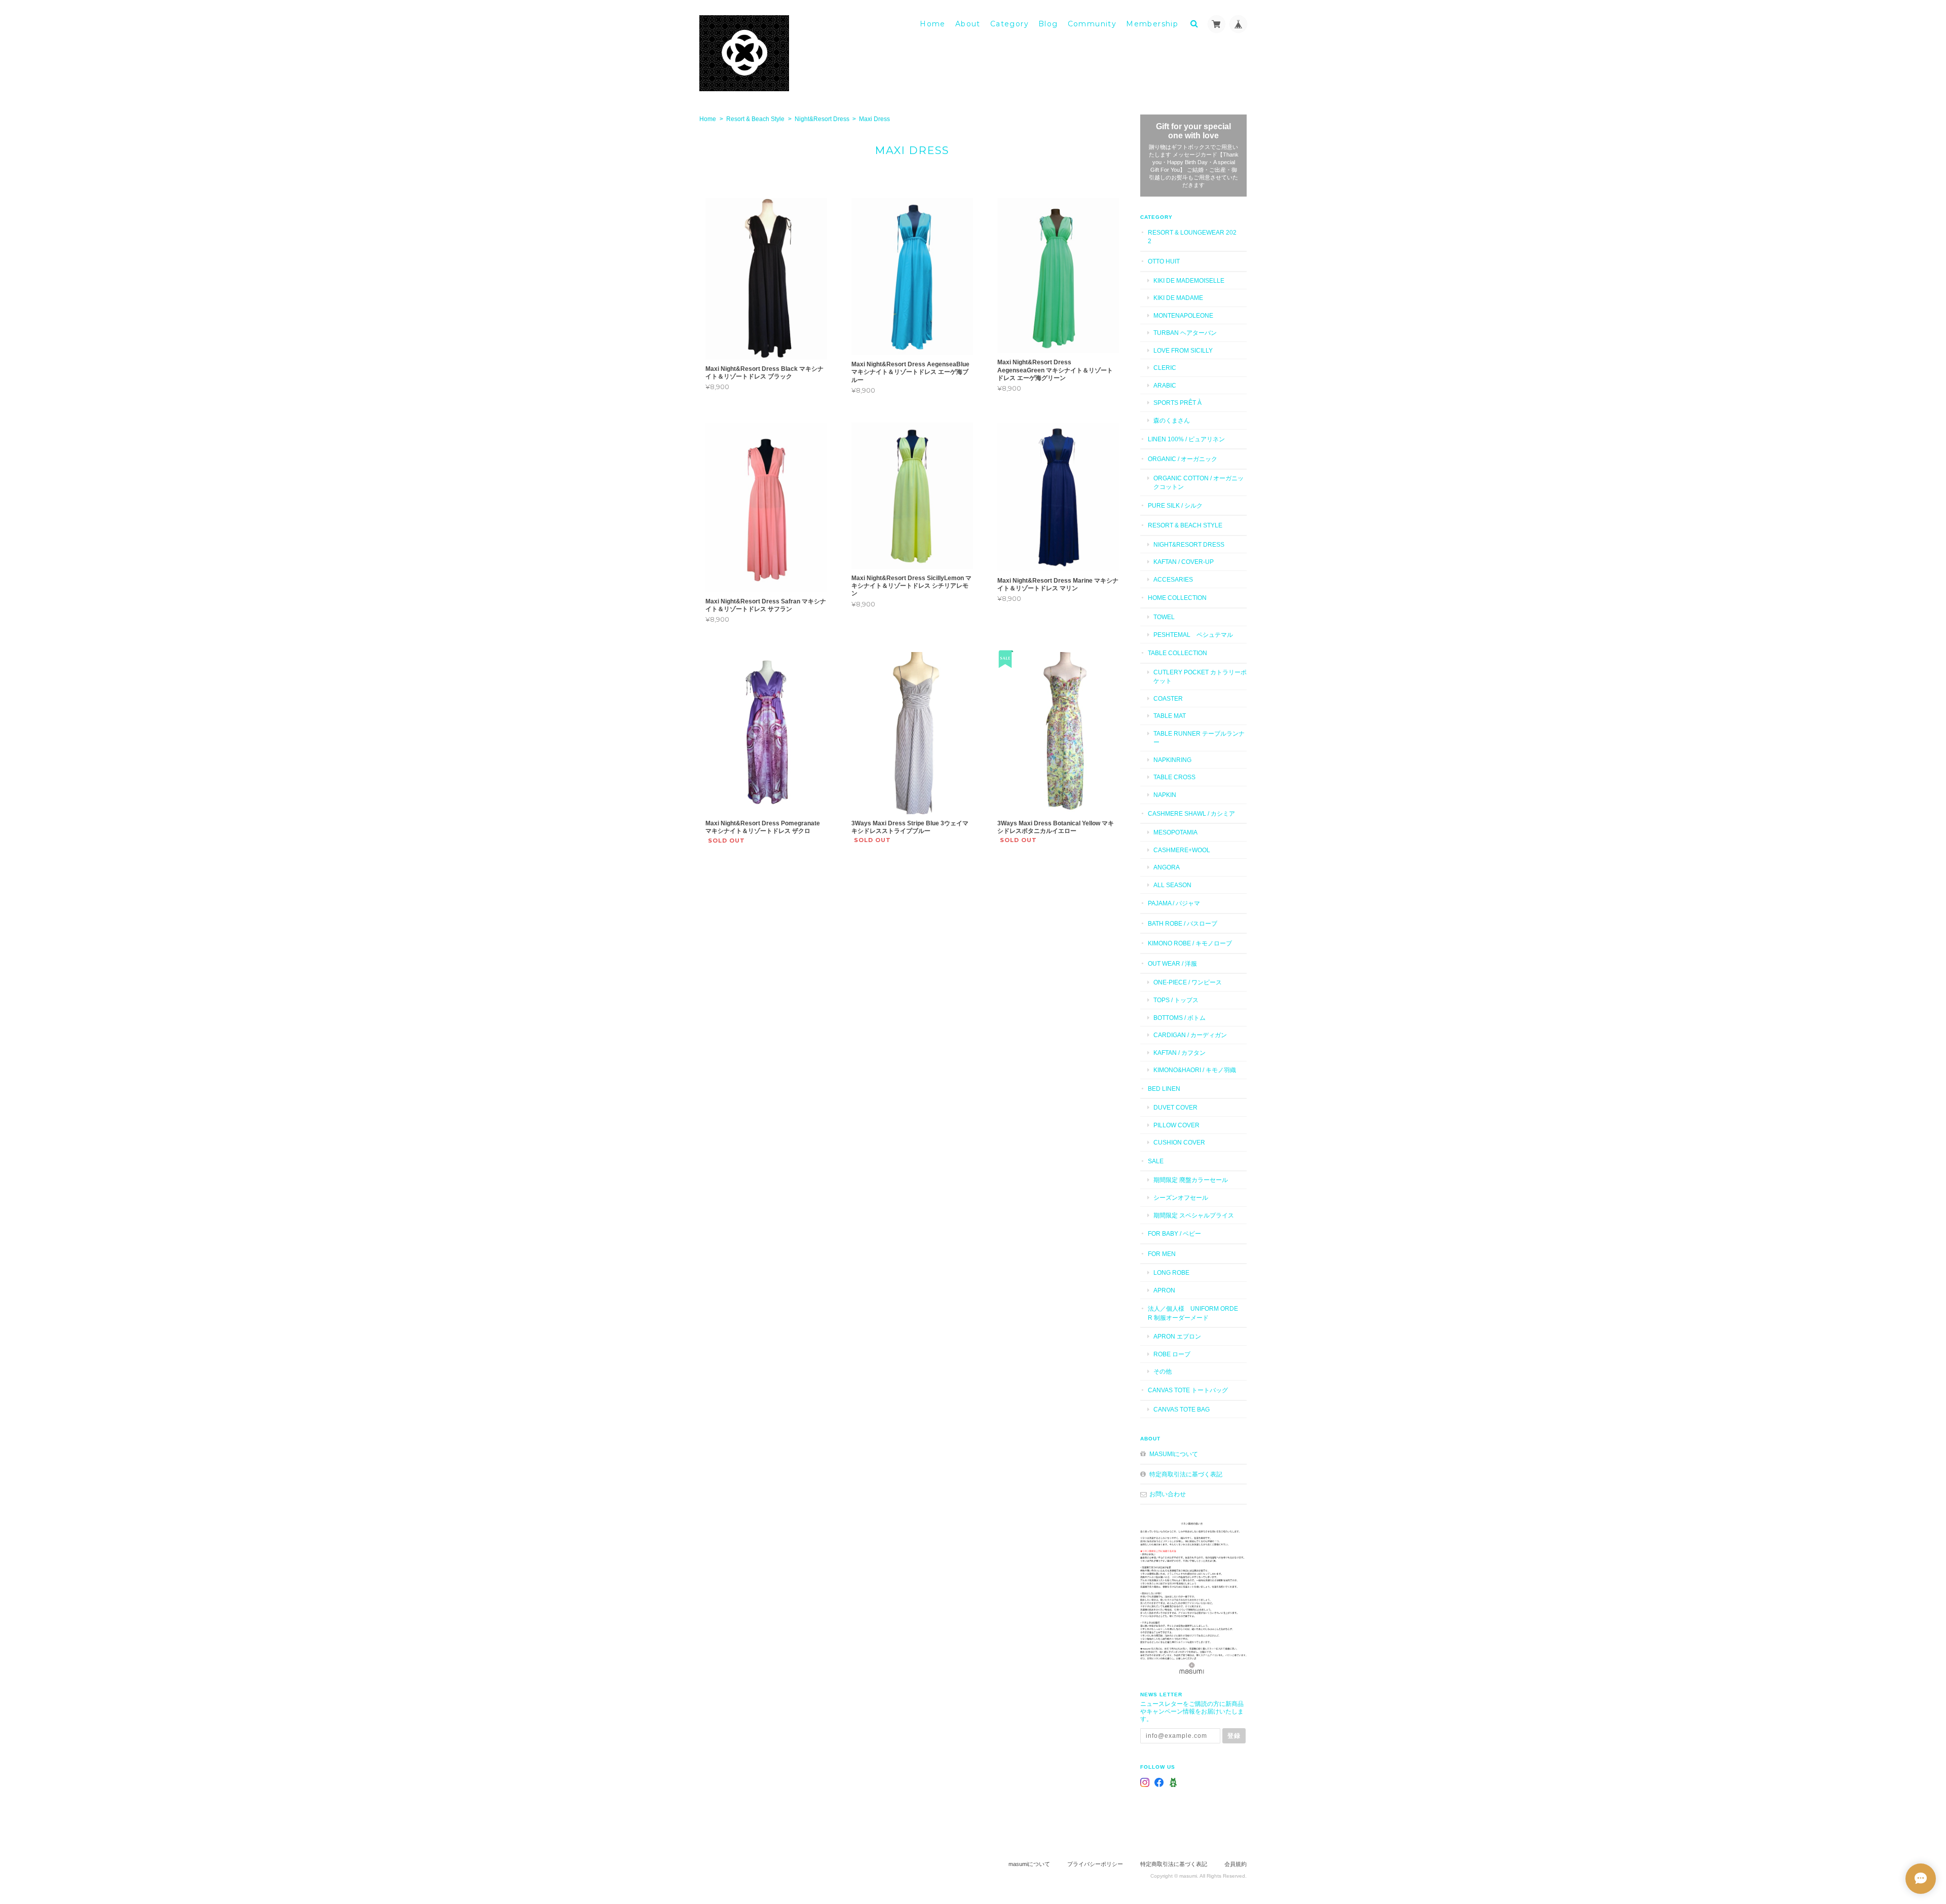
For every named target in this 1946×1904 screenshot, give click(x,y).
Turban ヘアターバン (1185, 333)
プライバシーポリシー (1095, 1864)
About (968, 24)
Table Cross (1174, 777)
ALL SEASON (1172, 885)
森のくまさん (1172, 420)
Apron (1164, 1290)
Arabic (1165, 385)
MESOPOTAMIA (1175, 832)
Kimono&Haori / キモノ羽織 (1195, 1070)
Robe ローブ (1172, 1354)
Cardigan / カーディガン (1190, 1035)
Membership (1152, 24)
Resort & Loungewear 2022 (1192, 237)
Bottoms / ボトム (1180, 1018)
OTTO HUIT (1164, 261)
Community (1092, 24)
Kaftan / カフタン (1180, 1053)
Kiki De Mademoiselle (1189, 280)
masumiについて (1174, 1454)
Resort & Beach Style (755, 119)
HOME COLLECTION (1177, 598)
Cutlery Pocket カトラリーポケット (1200, 677)
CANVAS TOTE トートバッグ (1188, 1390)
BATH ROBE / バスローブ (1183, 923)
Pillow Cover (1176, 1125)
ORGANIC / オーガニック (1183, 459)
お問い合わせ (1168, 1494)
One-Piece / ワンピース (1188, 982)
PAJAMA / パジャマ (1174, 903)
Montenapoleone (1183, 315)
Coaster (1168, 698)
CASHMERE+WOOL (1182, 850)
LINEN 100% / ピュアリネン (1186, 439)
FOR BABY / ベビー (1174, 1233)
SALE (1156, 1161)
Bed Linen (1164, 1089)
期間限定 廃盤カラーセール (1191, 1180)
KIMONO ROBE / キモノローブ (1190, 943)
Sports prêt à (1177, 403)
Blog (1048, 24)
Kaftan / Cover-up (1184, 562)
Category (1009, 24)
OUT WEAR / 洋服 (1172, 963)
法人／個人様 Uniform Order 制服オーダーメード (1193, 1313)
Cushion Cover (1179, 1142)
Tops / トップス (1176, 1000)
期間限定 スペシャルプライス (1194, 1215)
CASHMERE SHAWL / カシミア (1191, 813)
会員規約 (1236, 1864)
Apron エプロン (1177, 1336)
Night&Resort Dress (822, 119)
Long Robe (1171, 1272)
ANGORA (1167, 867)
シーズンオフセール (1181, 1197)
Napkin (1165, 795)
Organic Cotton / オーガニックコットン (1199, 483)
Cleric (1165, 368)
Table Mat (1170, 716)
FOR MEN (1162, 1254)
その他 (1163, 1371)
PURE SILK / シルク (1175, 505)
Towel (1164, 617)
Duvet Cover (1175, 1107)
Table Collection (1177, 653)
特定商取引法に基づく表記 (1186, 1474)
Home (933, 24)
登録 (1234, 1736)
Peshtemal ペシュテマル (1193, 635)
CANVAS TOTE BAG (1182, 1409)
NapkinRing (1172, 760)
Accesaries (1173, 579)
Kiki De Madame (1178, 298)
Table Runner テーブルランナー (1199, 738)
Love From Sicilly (1183, 350)
